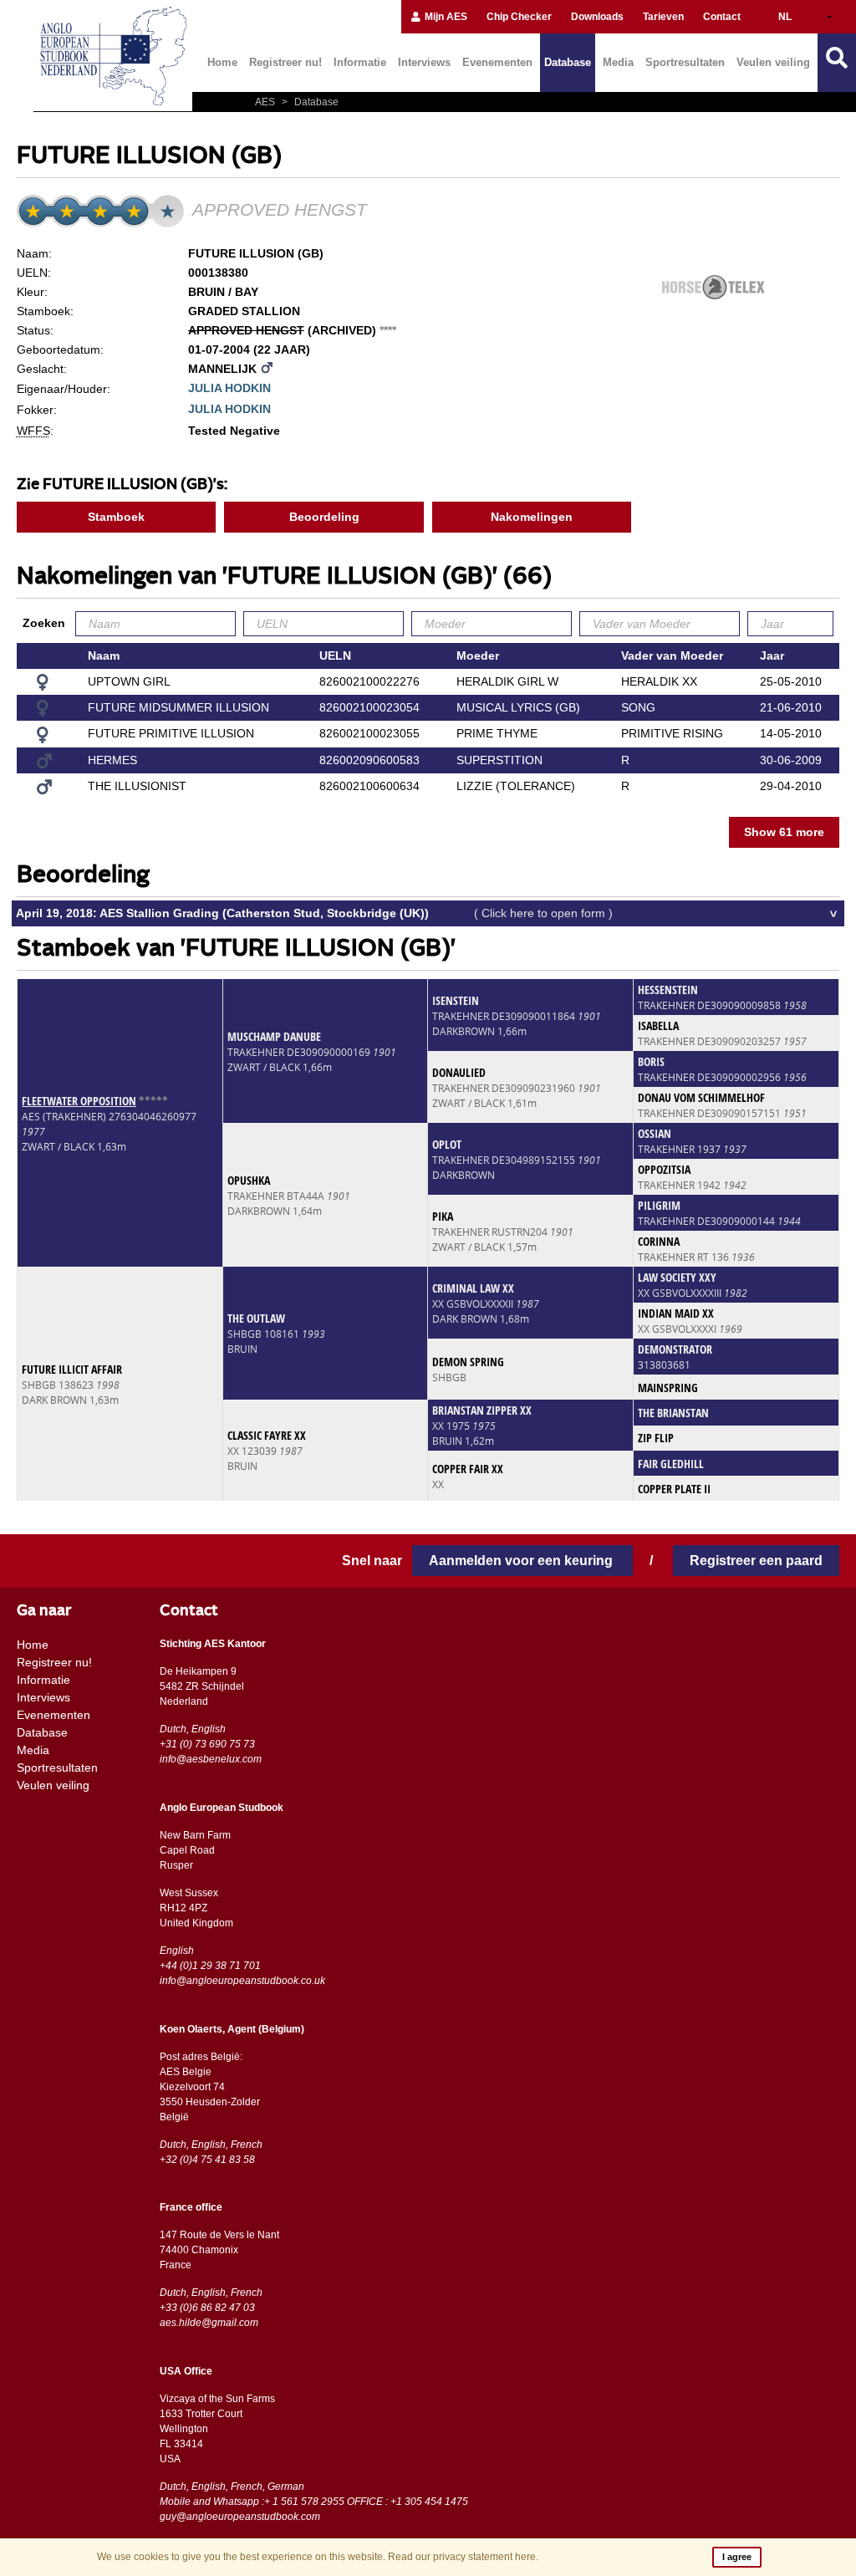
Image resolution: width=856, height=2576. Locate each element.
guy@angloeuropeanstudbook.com (240, 2517)
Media (618, 62)
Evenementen (497, 62)
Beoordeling (324, 517)
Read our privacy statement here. (463, 2557)
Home (222, 62)
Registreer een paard (756, 1561)
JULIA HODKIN (229, 388)
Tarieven (663, 17)
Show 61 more (784, 832)
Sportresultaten (685, 62)
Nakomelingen (532, 517)
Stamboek (116, 517)
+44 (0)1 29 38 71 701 (210, 1966)
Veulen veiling (773, 62)
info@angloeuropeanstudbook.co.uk (242, 1981)
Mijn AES (445, 17)
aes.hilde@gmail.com (209, 2323)
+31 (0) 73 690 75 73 (207, 1744)
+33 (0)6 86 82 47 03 (207, 2308)
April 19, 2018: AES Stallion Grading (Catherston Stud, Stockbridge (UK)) (314, 913)
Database (568, 62)
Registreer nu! (285, 62)
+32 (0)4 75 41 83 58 (207, 2160)
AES (266, 102)
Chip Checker (519, 17)
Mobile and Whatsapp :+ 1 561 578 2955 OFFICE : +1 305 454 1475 (314, 2502)
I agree (737, 2557)
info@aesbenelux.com (211, 1759)
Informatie (360, 62)
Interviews (424, 62)
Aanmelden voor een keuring (522, 1561)
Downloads (597, 17)
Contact (722, 17)
